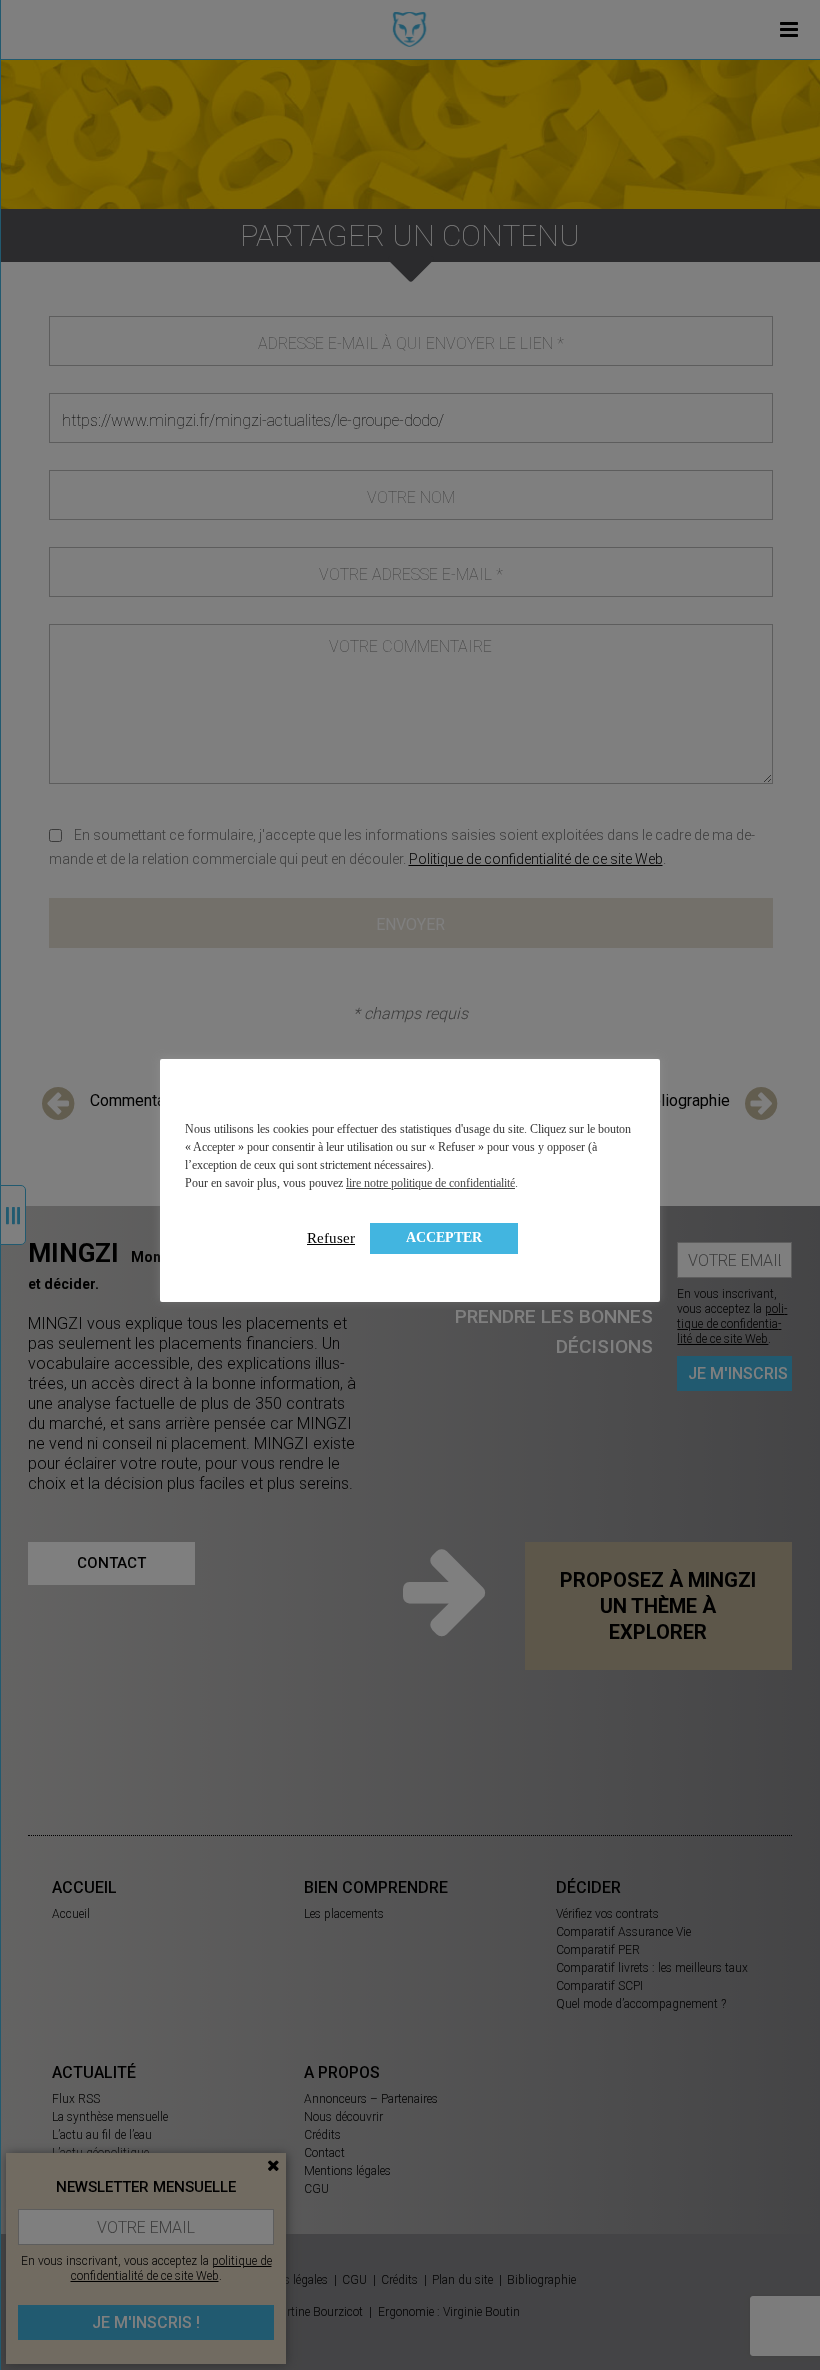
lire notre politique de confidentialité (430, 1183)
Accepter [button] (444, 1237)
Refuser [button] (331, 1238)
